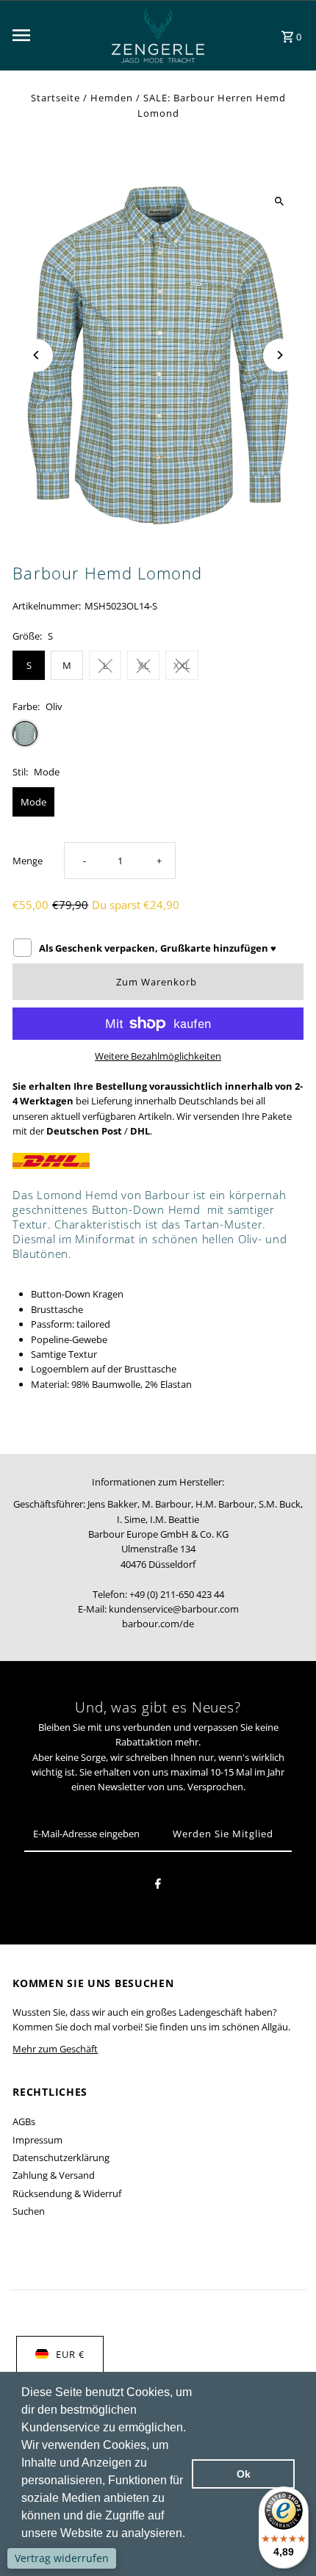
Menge (28, 861)
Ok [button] (244, 2474)
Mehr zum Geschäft (55, 2049)
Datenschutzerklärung (61, 2157)
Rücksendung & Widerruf (67, 2193)
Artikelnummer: (47, 606)
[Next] (280, 355)
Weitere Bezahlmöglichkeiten (158, 1056)
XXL (182, 665)
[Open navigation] (51, 35)
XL (144, 665)
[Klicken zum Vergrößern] (280, 202)
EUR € (70, 2354)
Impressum (37, 2140)
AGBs (24, 2121)
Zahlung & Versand (54, 2175)
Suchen (29, 2211)
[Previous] (36, 355)
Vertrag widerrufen (62, 2558)
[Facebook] (158, 1886)
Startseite (55, 98)
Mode (33, 802)
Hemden (112, 98)
